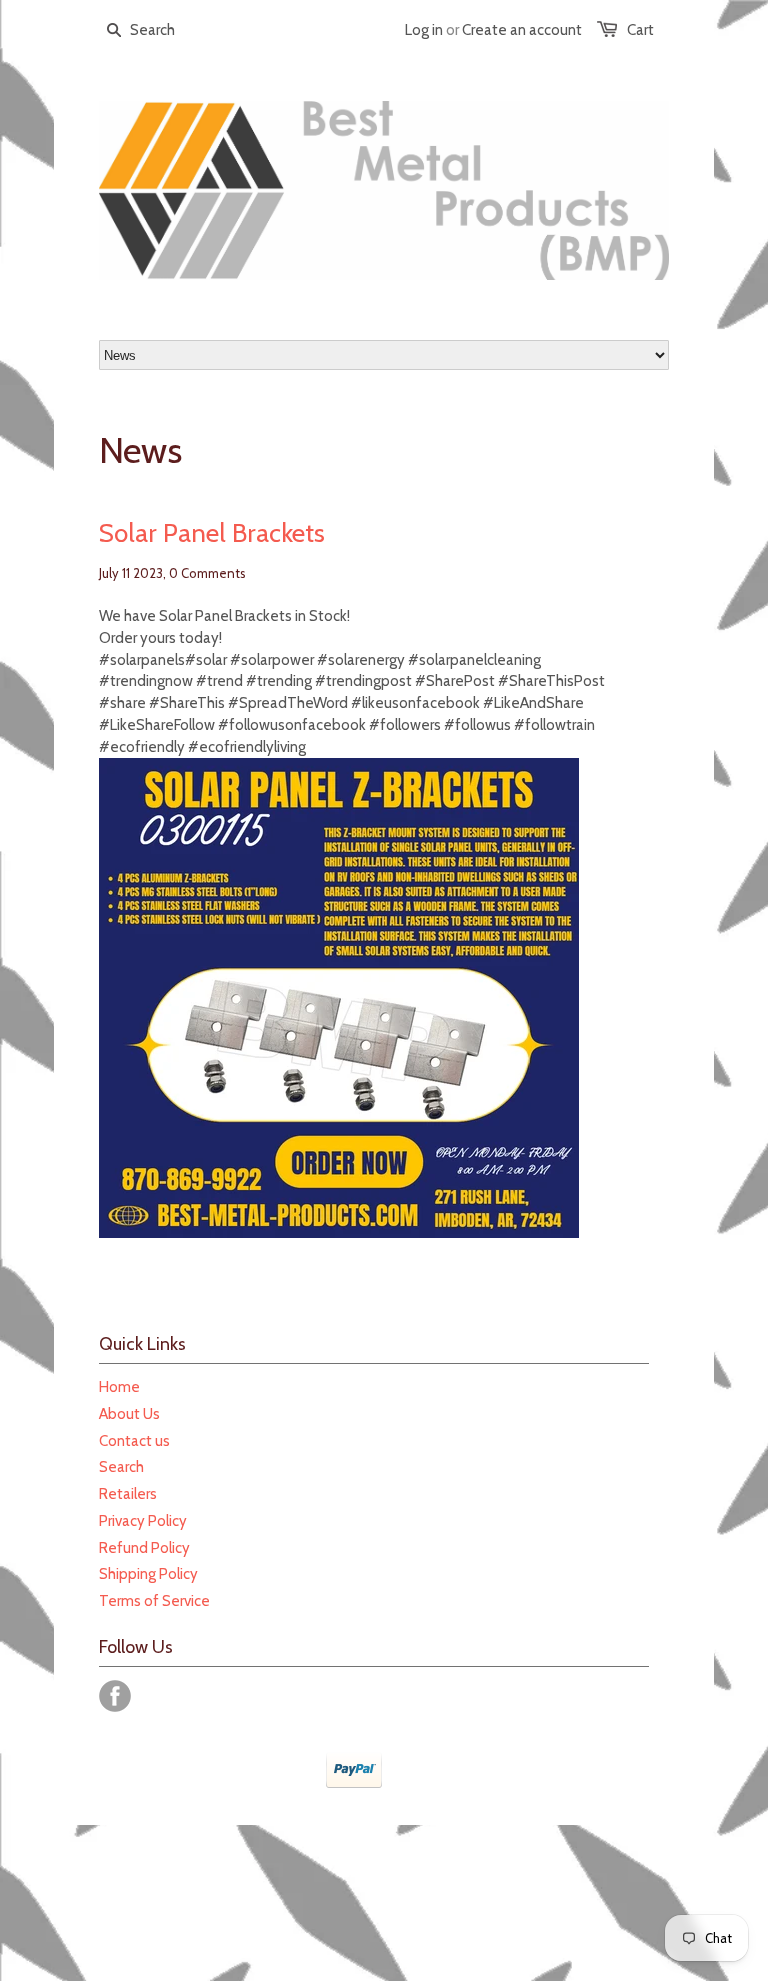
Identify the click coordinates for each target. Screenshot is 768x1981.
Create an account (522, 30)
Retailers (128, 1494)
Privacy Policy (143, 1521)
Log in (424, 30)
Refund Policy (144, 1548)
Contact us (134, 1441)
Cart (640, 30)
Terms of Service (154, 1601)
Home (119, 1387)
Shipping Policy (148, 1574)
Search (121, 1467)
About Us (129, 1414)
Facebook (115, 1696)
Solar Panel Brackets (212, 533)
